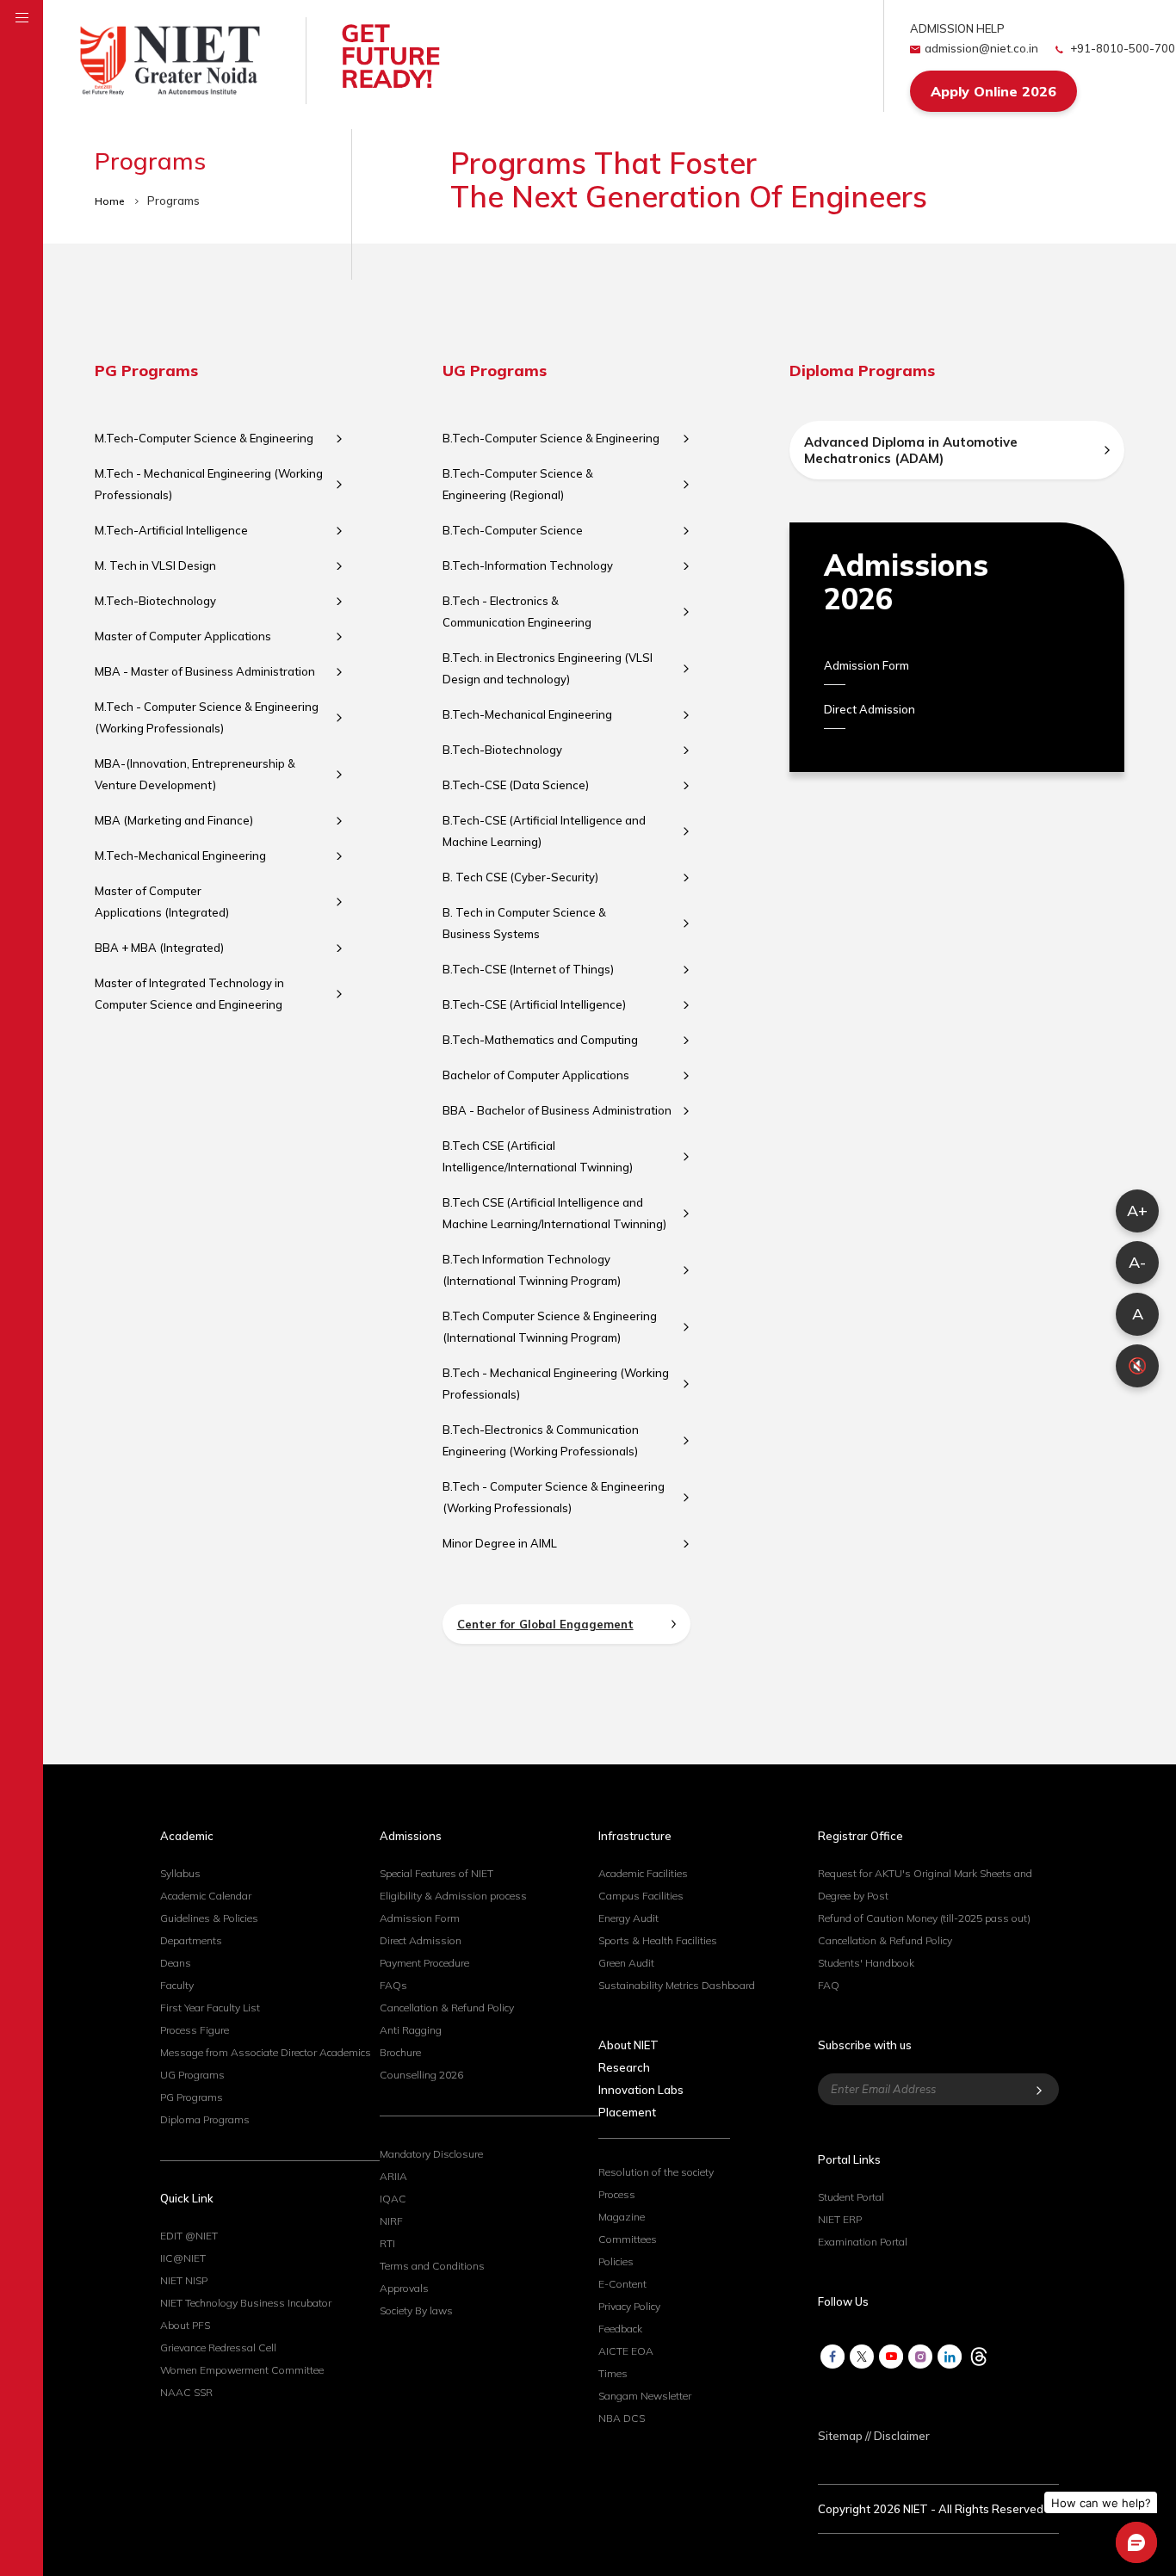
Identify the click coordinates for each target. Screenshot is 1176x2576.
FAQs (393, 1985)
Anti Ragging (411, 2030)
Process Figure (195, 2030)
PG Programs (192, 2097)
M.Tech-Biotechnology (155, 601)
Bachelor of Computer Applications (536, 1075)
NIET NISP (184, 2280)
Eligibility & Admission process (453, 1896)
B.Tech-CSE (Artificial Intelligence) (534, 1004)
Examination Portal (863, 2242)
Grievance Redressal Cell (218, 2347)
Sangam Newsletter (645, 2396)
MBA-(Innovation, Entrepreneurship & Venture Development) (195, 774)
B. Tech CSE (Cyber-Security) (520, 877)
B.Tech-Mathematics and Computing (540, 1040)
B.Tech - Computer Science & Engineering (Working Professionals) (554, 1497)
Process (617, 2194)
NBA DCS (622, 2418)
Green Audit (626, 1963)
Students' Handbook (866, 1963)
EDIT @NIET (189, 2236)
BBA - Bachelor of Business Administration (557, 1110)
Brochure (400, 2052)
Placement (627, 2112)
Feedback (620, 2329)
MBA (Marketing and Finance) (174, 820)
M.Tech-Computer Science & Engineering (204, 438)
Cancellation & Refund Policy (447, 2008)
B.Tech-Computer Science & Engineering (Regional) (518, 484)
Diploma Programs (205, 2119)
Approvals (404, 2288)
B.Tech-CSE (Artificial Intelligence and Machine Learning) (544, 831)
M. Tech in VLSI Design (155, 565)
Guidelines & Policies (209, 1918)
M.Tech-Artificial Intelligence (171, 530)
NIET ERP (840, 2219)
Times (613, 2373)
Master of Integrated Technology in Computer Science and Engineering (189, 994)
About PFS (185, 2325)
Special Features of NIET (436, 1873)
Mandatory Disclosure (431, 2154)
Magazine (622, 2217)
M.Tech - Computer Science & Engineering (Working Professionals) (207, 717)
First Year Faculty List (210, 2008)
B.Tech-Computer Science (513, 530)
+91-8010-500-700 (1121, 48)
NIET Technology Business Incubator (246, 2303)
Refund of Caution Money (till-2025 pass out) (924, 1918)
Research (624, 2067)
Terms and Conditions (432, 2266)
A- (1137, 1262)
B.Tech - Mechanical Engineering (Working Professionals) (556, 1384)
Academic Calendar (206, 1896)
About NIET (628, 2045)
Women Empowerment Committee (242, 2370)
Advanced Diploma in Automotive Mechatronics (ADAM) (911, 450)
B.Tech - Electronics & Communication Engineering (517, 612)
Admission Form (867, 665)
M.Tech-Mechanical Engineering (180, 856)
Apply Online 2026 (993, 91)
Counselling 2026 (421, 2075)
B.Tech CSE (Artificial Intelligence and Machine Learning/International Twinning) (554, 1213)
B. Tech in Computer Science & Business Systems (524, 923)
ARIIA (393, 2176)
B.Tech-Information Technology (528, 565)
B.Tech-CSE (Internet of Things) (528, 969)
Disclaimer (902, 2436)
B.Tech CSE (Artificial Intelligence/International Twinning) (538, 1156)
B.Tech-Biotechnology (502, 750)
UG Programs (192, 2075)
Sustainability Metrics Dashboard (677, 1985)
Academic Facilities (643, 1873)
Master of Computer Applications (183, 636)
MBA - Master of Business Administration (205, 671)
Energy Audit (628, 1918)
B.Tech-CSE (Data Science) (516, 785)
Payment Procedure (424, 1963)
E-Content (622, 2284)
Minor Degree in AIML (500, 1543)
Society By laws (416, 2310)
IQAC (393, 2199)
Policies (616, 2261)
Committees (628, 2239)
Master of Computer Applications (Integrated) (162, 902)
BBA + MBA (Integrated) (159, 948)
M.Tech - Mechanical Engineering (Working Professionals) (209, 484)
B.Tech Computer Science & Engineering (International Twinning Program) (550, 1327)
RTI (387, 2243)
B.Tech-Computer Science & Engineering (551, 438)
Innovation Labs (641, 2090)
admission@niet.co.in (981, 48)
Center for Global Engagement (545, 1624)
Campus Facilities (641, 1896)
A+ (1137, 1211)
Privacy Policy (629, 2306)
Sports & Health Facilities (658, 1940)
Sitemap (840, 2436)
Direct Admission (870, 709)
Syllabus (180, 1873)
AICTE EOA (626, 2351)
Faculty (177, 1985)
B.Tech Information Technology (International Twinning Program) (532, 1270)
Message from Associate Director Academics (266, 2052)
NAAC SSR (186, 2392)
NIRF (391, 2221)
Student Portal (851, 2197)
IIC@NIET (183, 2258)
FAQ (829, 1985)
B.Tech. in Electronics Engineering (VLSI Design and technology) (548, 668)
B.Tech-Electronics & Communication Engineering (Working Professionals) (541, 1440)
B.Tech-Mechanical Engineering (527, 714)
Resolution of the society (656, 2172)
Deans (176, 1963)
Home (111, 201)
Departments (191, 1940)
